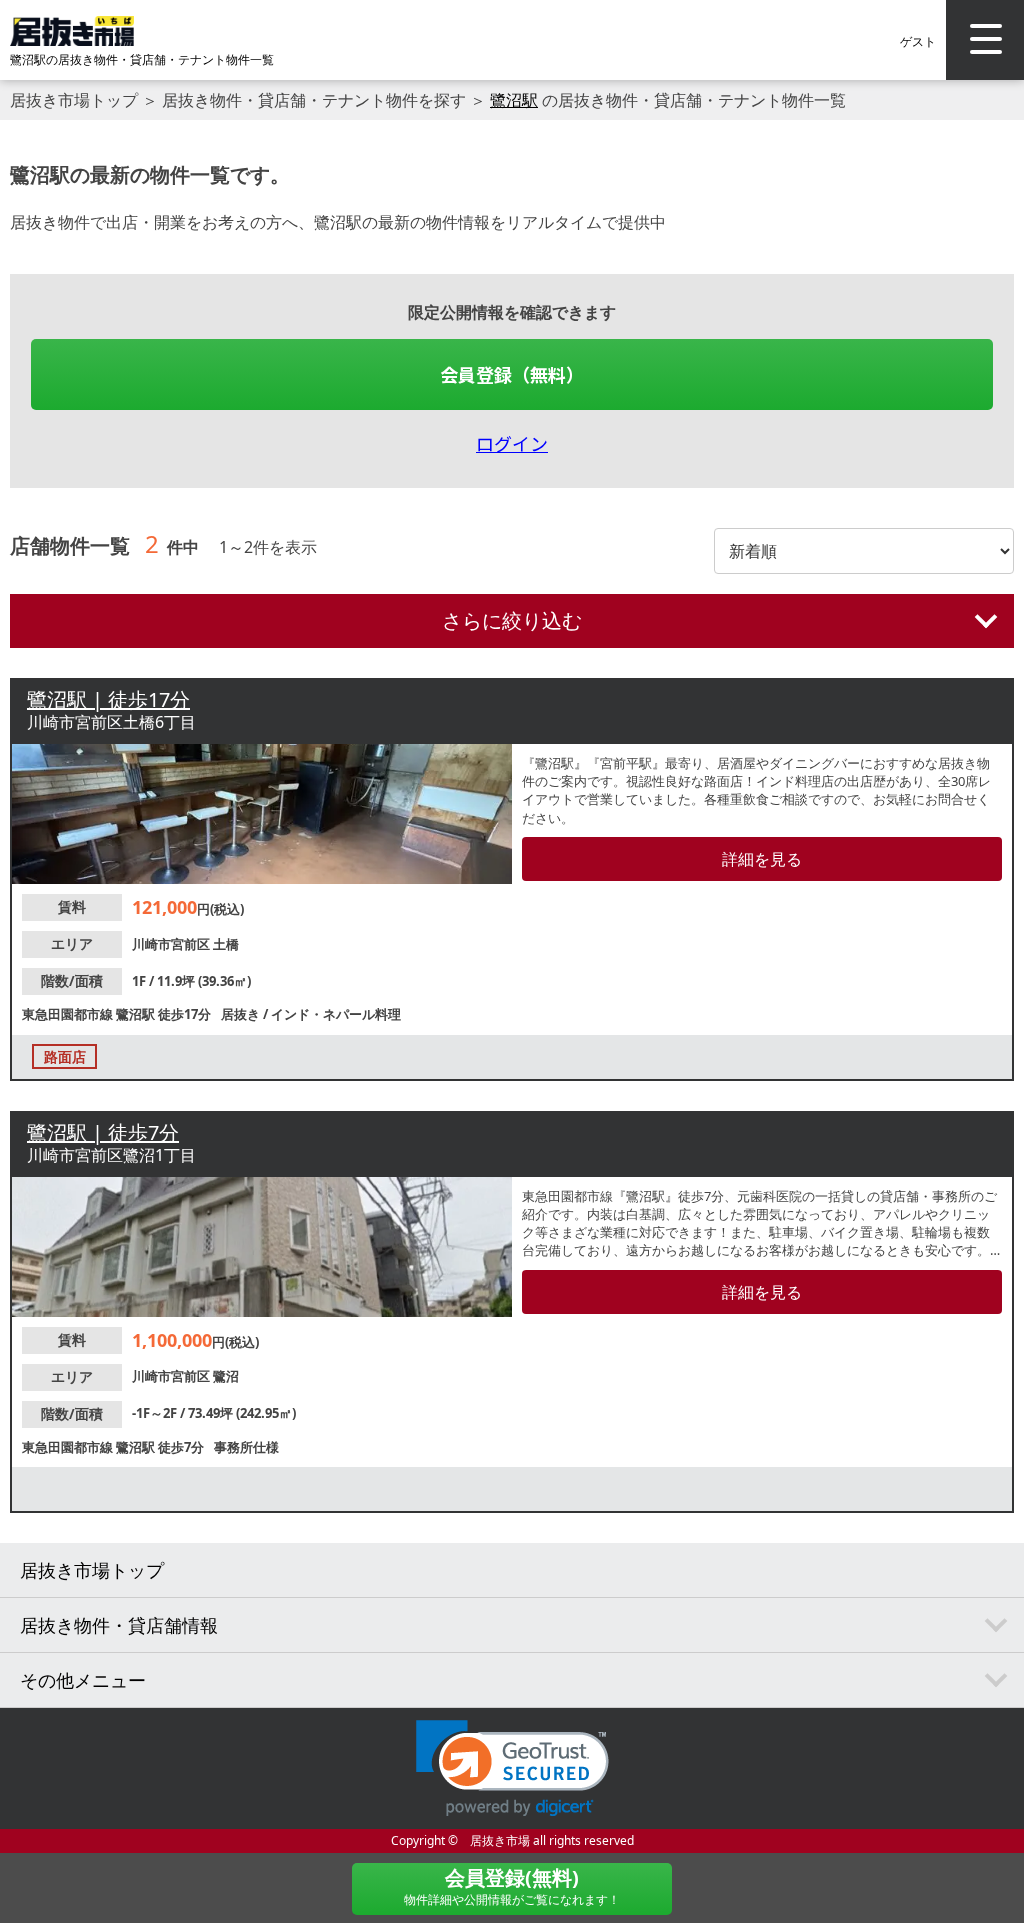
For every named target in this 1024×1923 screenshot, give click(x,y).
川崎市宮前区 (172, 944)
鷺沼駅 (514, 100)
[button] (512, 1768)
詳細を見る (762, 859)
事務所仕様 (246, 1447)
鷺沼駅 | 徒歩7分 (103, 1132)
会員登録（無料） (512, 374)
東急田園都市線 (69, 1014)
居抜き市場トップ (74, 100)
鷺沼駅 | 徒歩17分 (108, 699)
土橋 (226, 944)
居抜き (242, 1014)
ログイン (512, 443)
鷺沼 (226, 1376)
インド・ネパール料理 (336, 1014)
